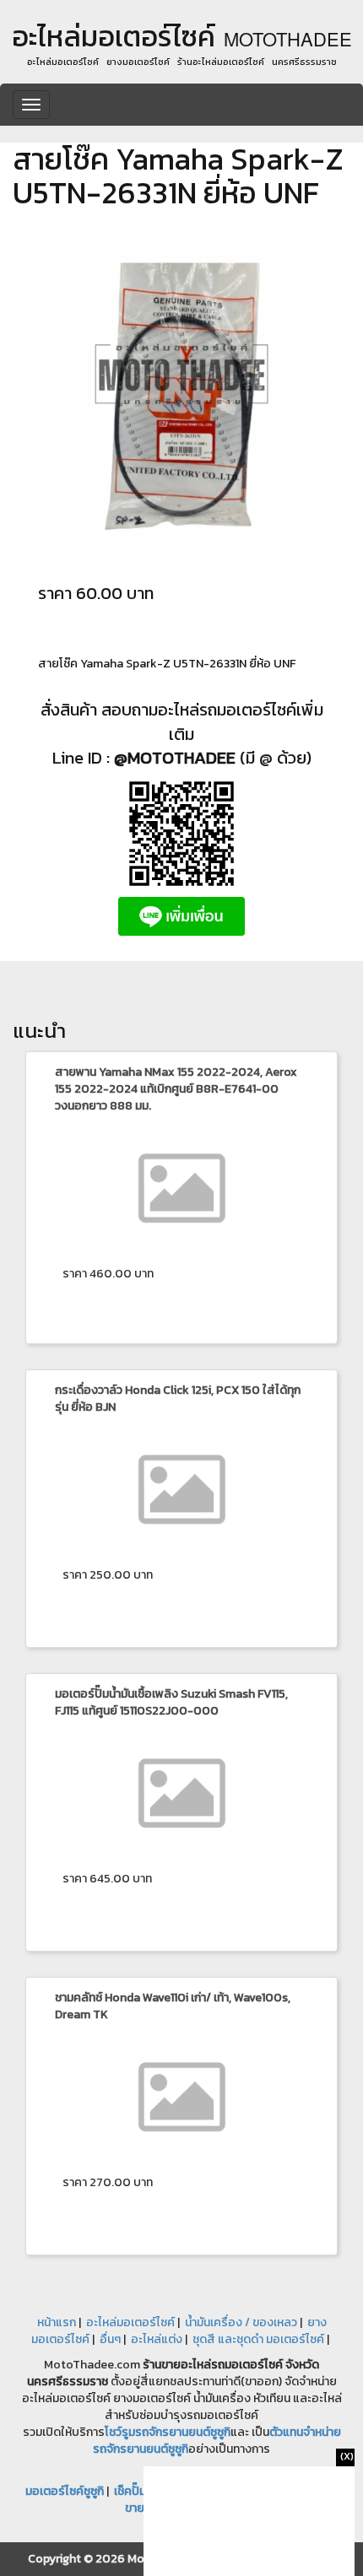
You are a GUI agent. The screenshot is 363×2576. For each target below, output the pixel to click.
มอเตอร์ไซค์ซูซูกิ (65, 2491)
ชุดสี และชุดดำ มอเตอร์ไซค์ (258, 2339)
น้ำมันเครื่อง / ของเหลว (241, 2322)
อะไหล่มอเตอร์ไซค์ (130, 2322)
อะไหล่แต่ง (157, 2339)
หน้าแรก (57, 2322)
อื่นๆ (110, 2339)
